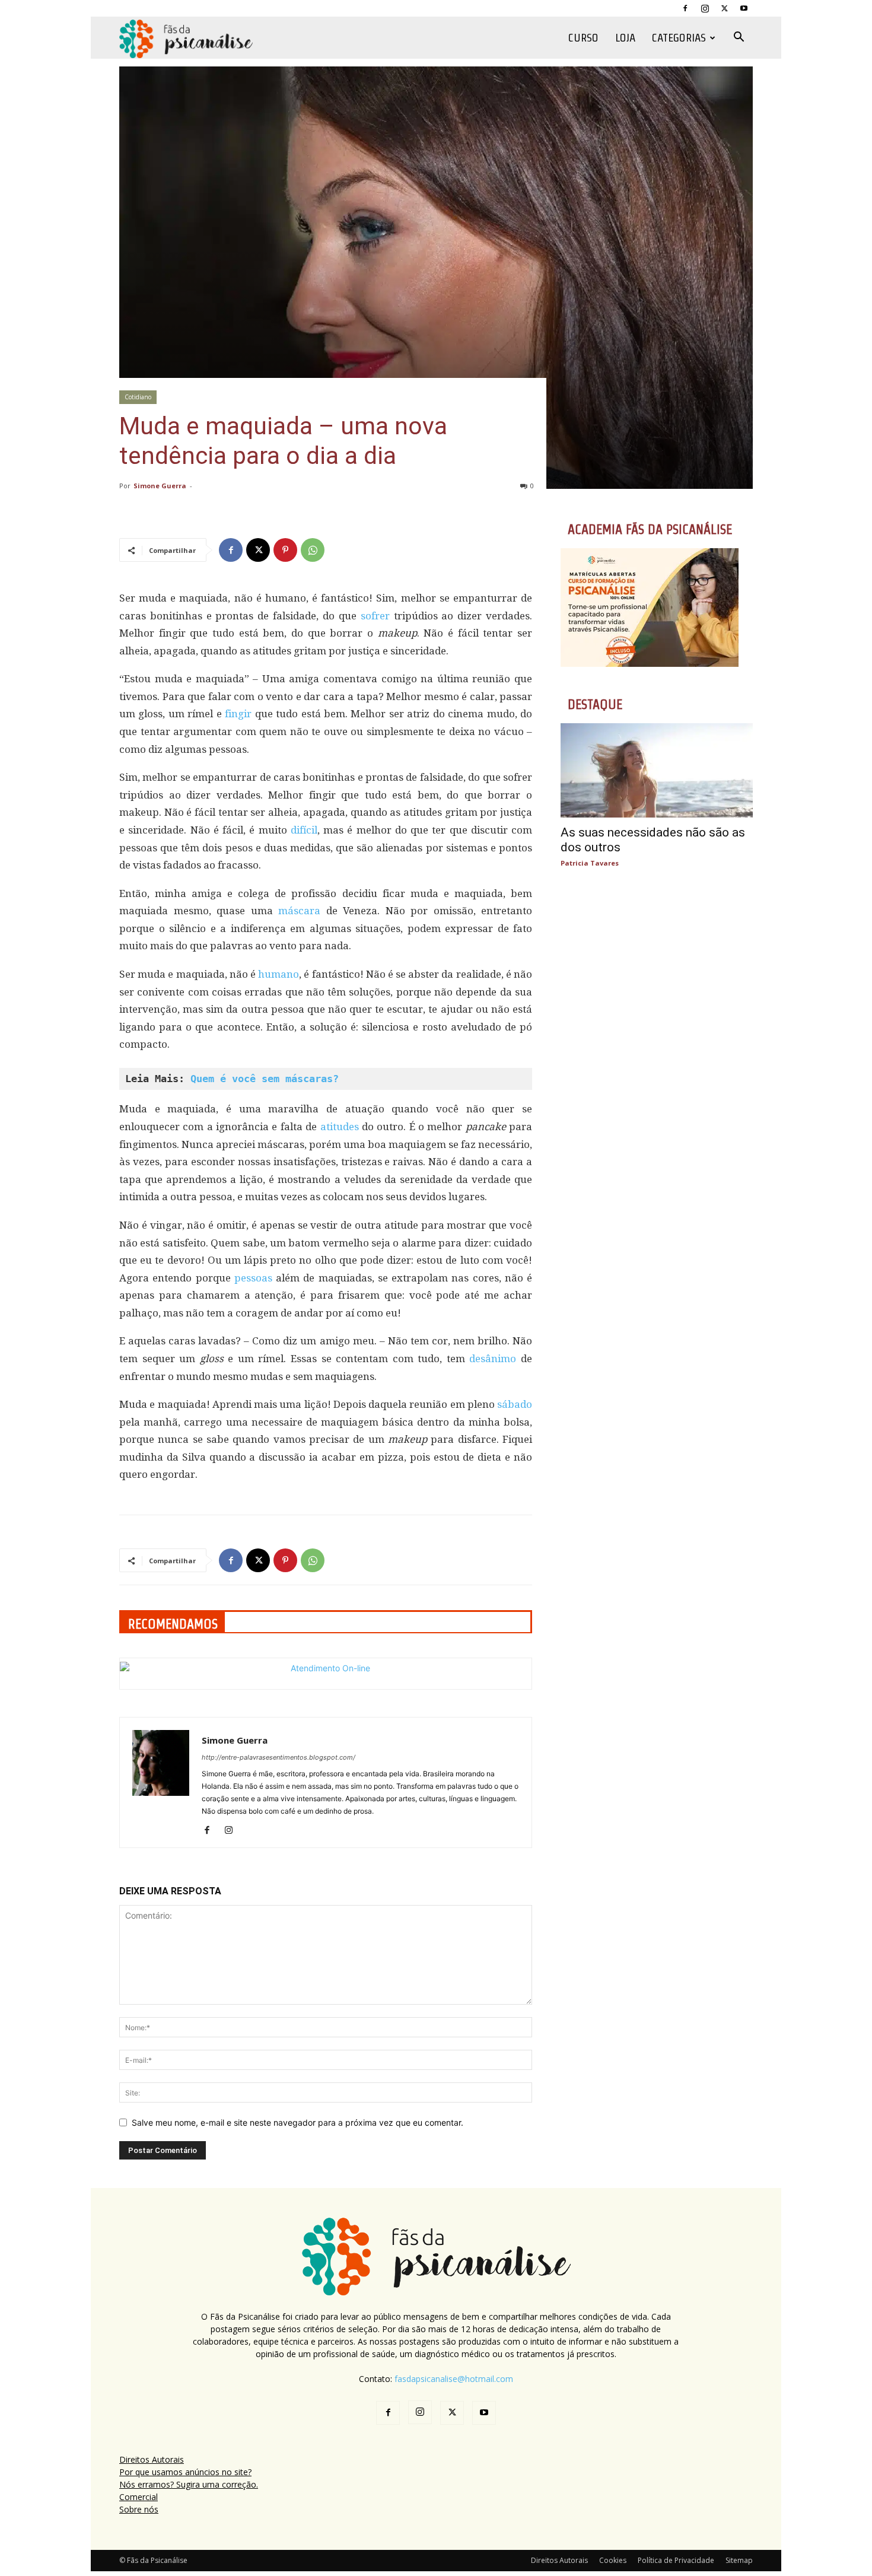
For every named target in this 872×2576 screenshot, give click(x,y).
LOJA (625, 38)
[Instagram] (705, 8)
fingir (238, 714)
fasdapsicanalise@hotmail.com (454, 2379)
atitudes (340, 1127)
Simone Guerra (160, 486)
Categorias (679, 38)
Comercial (139, 2497)
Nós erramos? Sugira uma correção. (189, 2484)
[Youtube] (744, 8)
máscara (299, 911)
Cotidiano (138, 397)
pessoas (253, 1278)
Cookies (613, 2560)
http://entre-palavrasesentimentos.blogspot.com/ (279, 1757)
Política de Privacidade (676, 2560)
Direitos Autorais (152, 2459)
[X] (724, 8)
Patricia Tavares (590, 863)
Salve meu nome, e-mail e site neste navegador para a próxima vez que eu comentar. (297, 2122)
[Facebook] (685, 8)
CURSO (583, 38)
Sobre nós (139, 2509)
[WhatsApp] (313, 550)
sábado (515, 1404)
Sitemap (739, 2560)
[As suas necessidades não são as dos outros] (657, 770)
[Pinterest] (285, 550)
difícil (304, 830)
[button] (739, 38)
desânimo (493, 1359)
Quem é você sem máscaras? (265, 1079)
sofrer (375, 616)
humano (279, 974)
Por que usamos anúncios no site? (185, 2472)
